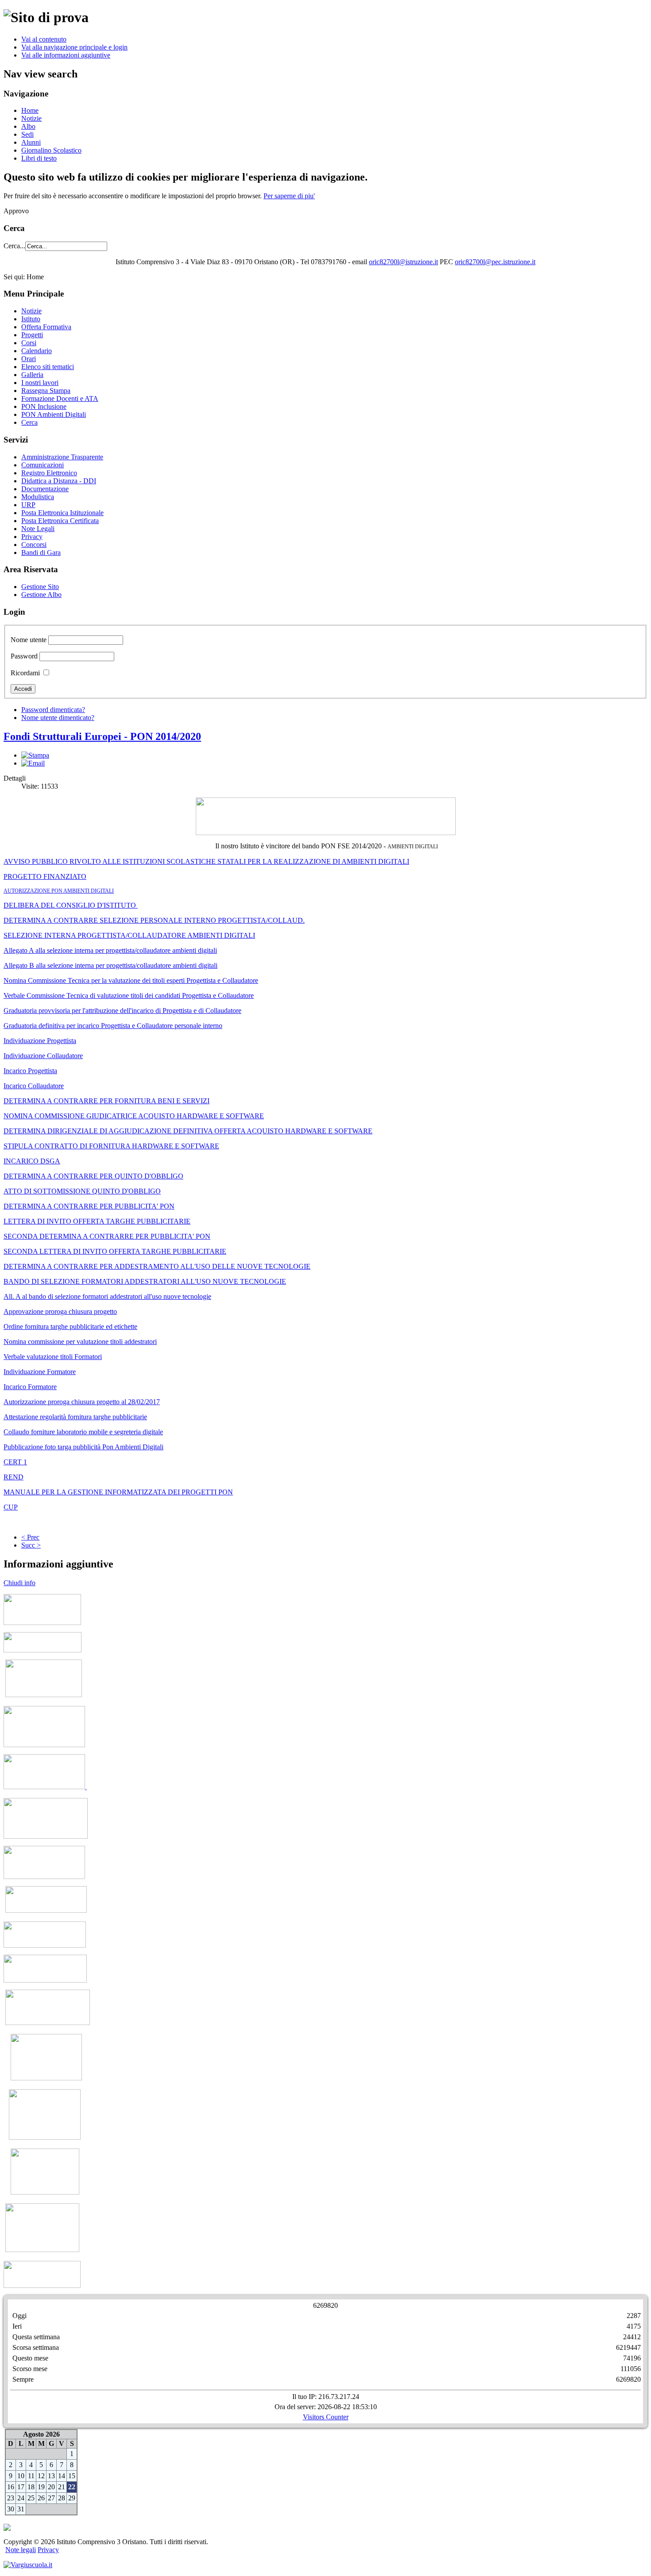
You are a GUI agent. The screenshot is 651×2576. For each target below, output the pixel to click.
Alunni (31, 142)
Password (24, 656)
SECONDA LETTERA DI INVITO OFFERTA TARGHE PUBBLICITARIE (115, 1251)
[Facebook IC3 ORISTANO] (45, 1945)
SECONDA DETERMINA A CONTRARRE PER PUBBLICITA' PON (107, 1236)
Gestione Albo (41, 595)
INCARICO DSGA (32, 1161)
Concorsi (34, 545)
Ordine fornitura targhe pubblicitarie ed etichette (70, 1327)
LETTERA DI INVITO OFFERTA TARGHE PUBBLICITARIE (97, 1221)
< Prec (30, 1537)
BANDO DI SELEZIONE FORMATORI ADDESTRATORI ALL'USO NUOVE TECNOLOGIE (145, 1281)
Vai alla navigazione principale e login (74, 47)
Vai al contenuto (44, 39)
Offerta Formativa (46, 327)
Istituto (31, 319)
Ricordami (25, 673)
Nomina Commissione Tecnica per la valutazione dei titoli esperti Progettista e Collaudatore (131, 980)
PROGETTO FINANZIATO (45, 876)
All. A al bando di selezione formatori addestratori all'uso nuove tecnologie (107, 1296)
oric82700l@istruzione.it (403, 262)
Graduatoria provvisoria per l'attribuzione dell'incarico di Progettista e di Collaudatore (122, 1011)
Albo (28, 126)
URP (28, 505)
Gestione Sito (40, 587)
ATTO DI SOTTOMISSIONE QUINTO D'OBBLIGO (82, 1191)
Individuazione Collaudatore (43, 1056)
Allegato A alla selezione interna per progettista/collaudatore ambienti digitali (110, 950)
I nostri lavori (40, 383)
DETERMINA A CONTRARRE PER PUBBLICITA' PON (89, 1206)
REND (14, 1477)
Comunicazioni (43, 465)
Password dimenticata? (53, 710)
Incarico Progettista (30, 1071)
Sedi (27, 134)
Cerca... (14, 246)
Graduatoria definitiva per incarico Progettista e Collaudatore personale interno (113, 1026)
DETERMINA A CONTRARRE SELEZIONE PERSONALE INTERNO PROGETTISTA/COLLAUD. (154, 920)
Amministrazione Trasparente (62, 457)
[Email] (33, 763)
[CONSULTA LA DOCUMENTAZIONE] (42, 2285)
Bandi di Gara (41, 553)
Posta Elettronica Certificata (60, 521)
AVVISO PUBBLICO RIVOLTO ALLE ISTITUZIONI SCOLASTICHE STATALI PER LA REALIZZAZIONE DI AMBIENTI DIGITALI (206, 861)
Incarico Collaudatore (34, 1086)
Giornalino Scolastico (51, 150)
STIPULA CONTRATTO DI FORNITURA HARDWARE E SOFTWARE (111, 1146)
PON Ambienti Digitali (54, 414)
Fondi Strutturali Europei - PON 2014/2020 (102, 736)
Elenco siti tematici (48, 367)
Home (30, 110)
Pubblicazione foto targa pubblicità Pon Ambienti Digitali (83, 1447)
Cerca (29, 422)
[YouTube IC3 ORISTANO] (45, 1980)
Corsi (29, 343)
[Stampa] (35, 755)
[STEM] (46, 1836)
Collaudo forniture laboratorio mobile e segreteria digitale (83, 1432)
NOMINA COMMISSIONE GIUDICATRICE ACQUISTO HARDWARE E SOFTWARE (134, 1116)
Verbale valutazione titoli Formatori (53, 1357)
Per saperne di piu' (289, 196)
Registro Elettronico (49, 473)
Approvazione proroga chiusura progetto (60, 1311)
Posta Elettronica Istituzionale (62, 513)
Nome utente (29, 640)
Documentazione (45, 489)
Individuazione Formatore (40, 1372)
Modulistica (38, 497)
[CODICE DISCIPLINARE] (45, 2137)
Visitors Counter (326, 2417)
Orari (29, 359)
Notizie (31, 118)
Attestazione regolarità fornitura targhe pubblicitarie (75, 1417)
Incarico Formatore (30, 1387)
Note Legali (38, 529)
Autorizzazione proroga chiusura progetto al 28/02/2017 (82, 1402)
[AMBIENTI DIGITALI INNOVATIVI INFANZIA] (45, 1787)
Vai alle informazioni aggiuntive (66, 55)
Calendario (37, 351)
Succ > (31, 1545)
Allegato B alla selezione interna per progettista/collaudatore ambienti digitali (110, 965)
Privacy (32, 537)
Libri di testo (39, 158)
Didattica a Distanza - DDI (59, 481)
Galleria (32, 375)
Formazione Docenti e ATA (60, 399)
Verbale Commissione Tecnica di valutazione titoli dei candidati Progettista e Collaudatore (129, 995)
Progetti (32, 335)
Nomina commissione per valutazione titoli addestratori (80, 1342)
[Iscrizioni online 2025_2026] (46, 1910)
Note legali (21, 2550)
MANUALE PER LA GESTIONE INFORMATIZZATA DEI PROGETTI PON (118, 1492)
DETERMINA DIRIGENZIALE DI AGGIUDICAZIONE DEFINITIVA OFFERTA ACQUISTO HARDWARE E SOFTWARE (188, 1131)
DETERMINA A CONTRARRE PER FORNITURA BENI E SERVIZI (107, 1101)
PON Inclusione (44, 406)
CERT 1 (15, 1462)
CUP (11, 1507)
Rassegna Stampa (46, 391)
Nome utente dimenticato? (58, 718)
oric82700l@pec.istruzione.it (495, 262)
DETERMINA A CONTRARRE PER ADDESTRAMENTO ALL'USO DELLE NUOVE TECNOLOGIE (157, 1266)
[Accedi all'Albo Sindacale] (43, 1650)
